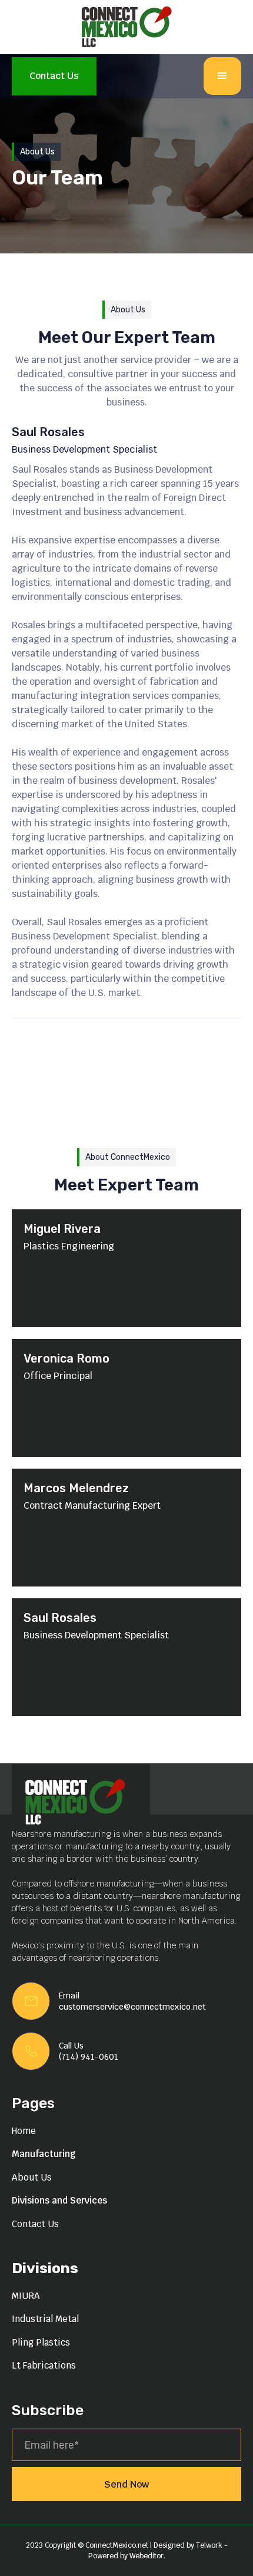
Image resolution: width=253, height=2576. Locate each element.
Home (24, 2131)
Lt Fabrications (44, 2365)
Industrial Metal (45, 2319)
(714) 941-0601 (89, 2057)
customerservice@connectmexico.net (132, 2007)
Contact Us (54, 76)
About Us (32, 2177)
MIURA (26, 2296)
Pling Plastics (41, 2342)
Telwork (210, 2545)
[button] (222, 76)
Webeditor (147, 2556)
